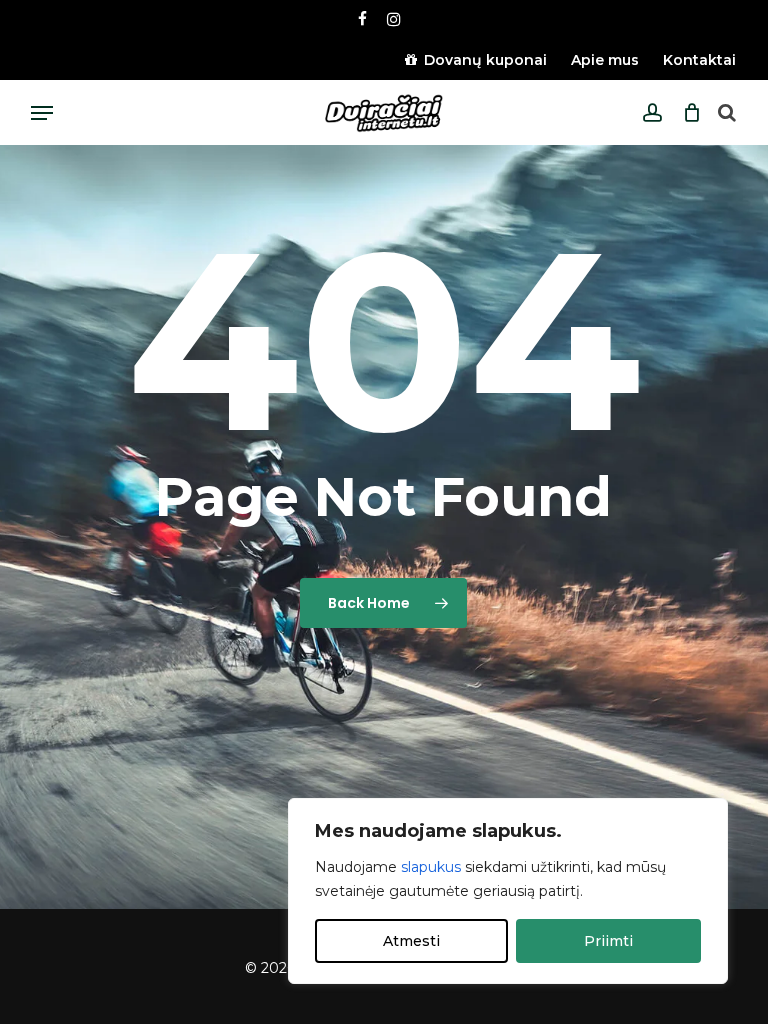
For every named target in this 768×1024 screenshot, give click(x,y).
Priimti (608, 941)
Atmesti (411, 941)
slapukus (431, 867)
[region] (508, 891)
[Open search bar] (727, 113)
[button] (42, 113)
